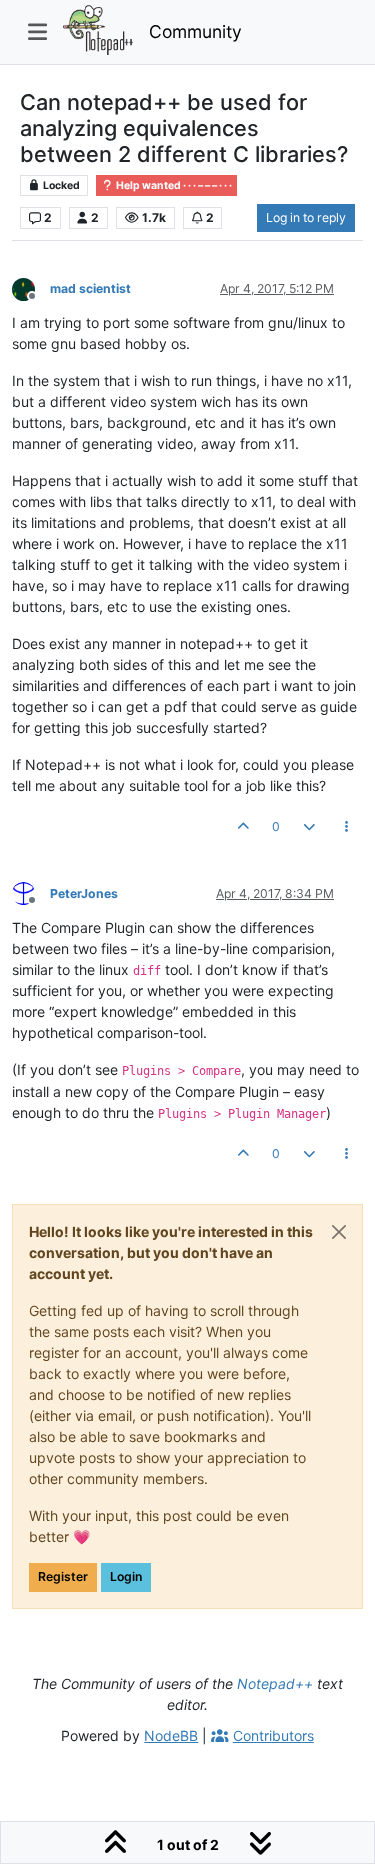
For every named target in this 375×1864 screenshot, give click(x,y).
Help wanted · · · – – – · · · (173, 185)
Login (126, 1576)
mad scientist (90, 288)
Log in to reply (306, 217)
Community (195, 31)
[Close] (339, 1232)
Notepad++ (275, 1683)
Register (63, 1576)
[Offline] (31, 287)
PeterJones (84, 893)
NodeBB (171, 1735)
